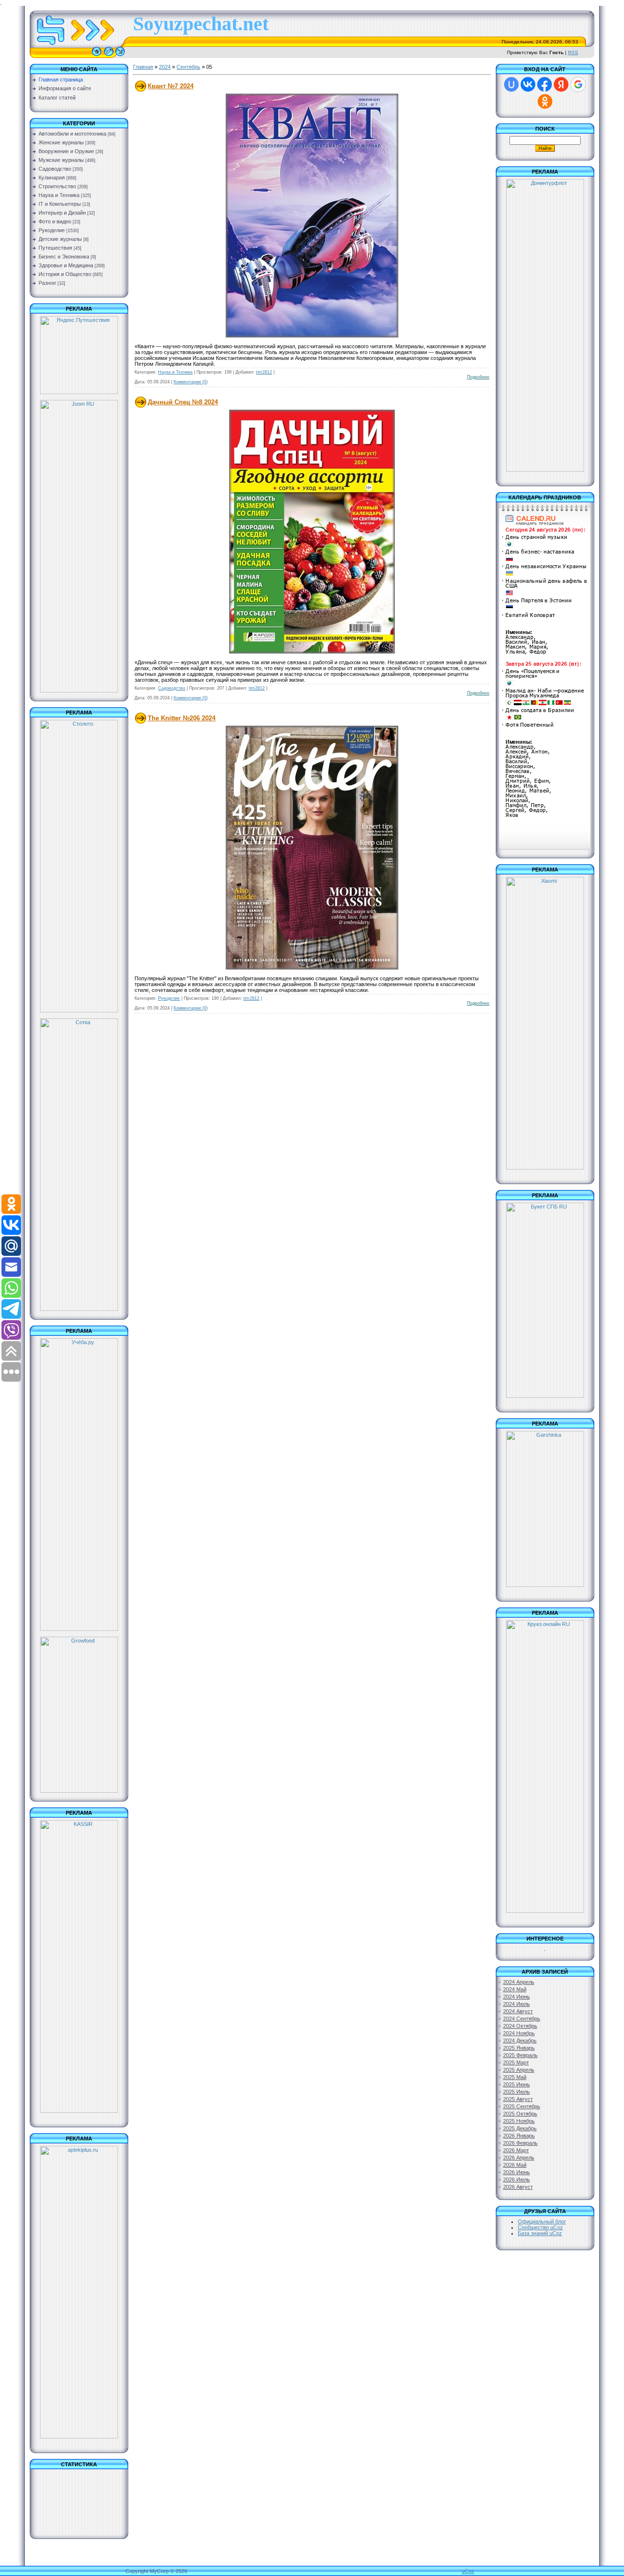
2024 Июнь (517, 1997)
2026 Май (515, 2165)
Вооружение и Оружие (66, 151)
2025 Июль (517, 2092)
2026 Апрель (519, 2158)
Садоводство (55, 169)
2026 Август (518, 2187)
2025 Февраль (520, 2055)
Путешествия (55, 248)
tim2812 (264, 372)
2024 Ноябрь (519, 2033)
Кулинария (52, 178)
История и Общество (65, 274)
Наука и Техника (59, 195)
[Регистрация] (109, 56)
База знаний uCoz (540, 2233)
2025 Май (515, 2077)
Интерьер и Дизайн (62, 213)
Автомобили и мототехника (72, 134)
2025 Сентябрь (522, 2106)
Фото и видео (55, 221)
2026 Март (516, 2150)
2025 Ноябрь (519, 2121)
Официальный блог (542, 2221)
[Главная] (97, 56)
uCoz (468, 2571)
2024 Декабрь (520, 2041)
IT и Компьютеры (60, 204)
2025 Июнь (517, 2084)
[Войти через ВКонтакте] (528, 84)
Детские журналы (60, 239)
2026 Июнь (517, 2172)
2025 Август (518, 2099)
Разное (47, 283)
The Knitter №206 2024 (182, 718)
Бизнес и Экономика (64, 257)
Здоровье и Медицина (66, 265)
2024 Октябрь (520, 2026)
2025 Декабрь (520, 2128)
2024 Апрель (519, 1982)
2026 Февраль (520, 2143)
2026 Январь (519, 2136)
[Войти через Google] (578, 84)
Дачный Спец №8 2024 (183, 402)
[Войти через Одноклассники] (545, 101)
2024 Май (515, 1989)
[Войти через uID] (511, 84)
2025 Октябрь (520, 2114)
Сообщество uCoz (540, 2227)
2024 (165, 67)
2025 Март (516, 2062)
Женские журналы (61, 142)
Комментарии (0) (191, 382)
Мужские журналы (61, 160)
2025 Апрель (519, 2070)
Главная (143, 67)
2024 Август (518, 2011)
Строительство (57, 186)
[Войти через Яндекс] (561, 84)
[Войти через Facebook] (545, 84)
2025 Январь (519, 2048)
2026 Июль (517, 2180)
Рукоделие (52, 230)
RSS (573, 52)
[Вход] (120, 56)
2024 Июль (517, 2004)
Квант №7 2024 (171, 86)
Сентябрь (188, 67)
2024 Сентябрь (522, 2019)
